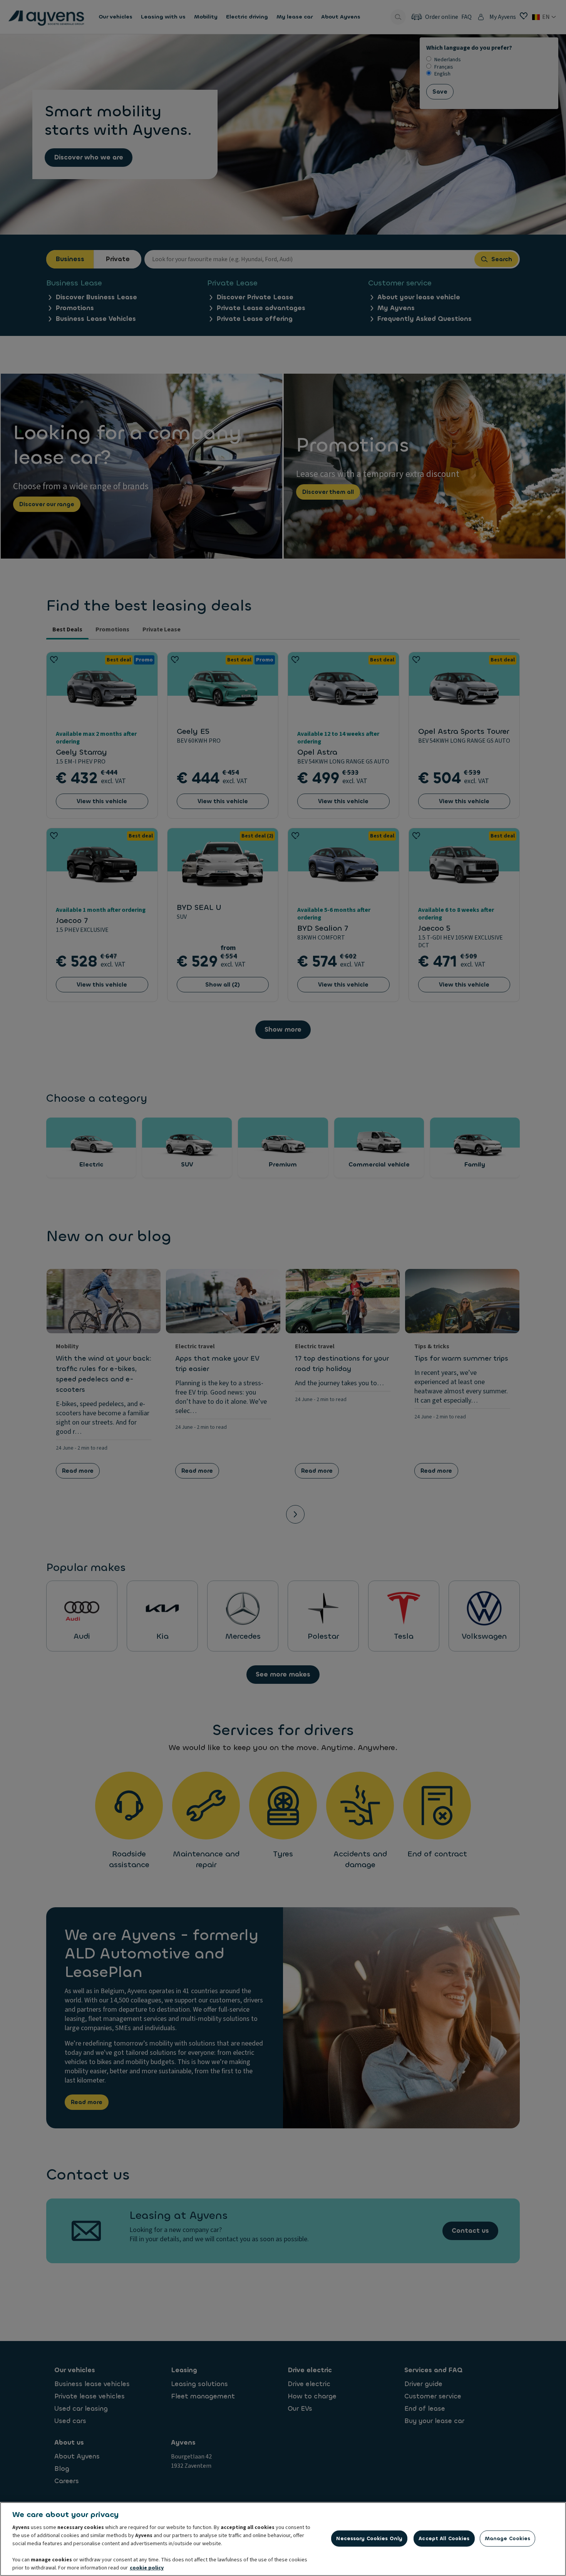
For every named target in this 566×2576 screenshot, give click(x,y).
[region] (283, 2539)
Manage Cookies (508, 2538)
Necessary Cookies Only (369, 2538)
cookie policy (147, 2568)
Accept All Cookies (444, 2538)
